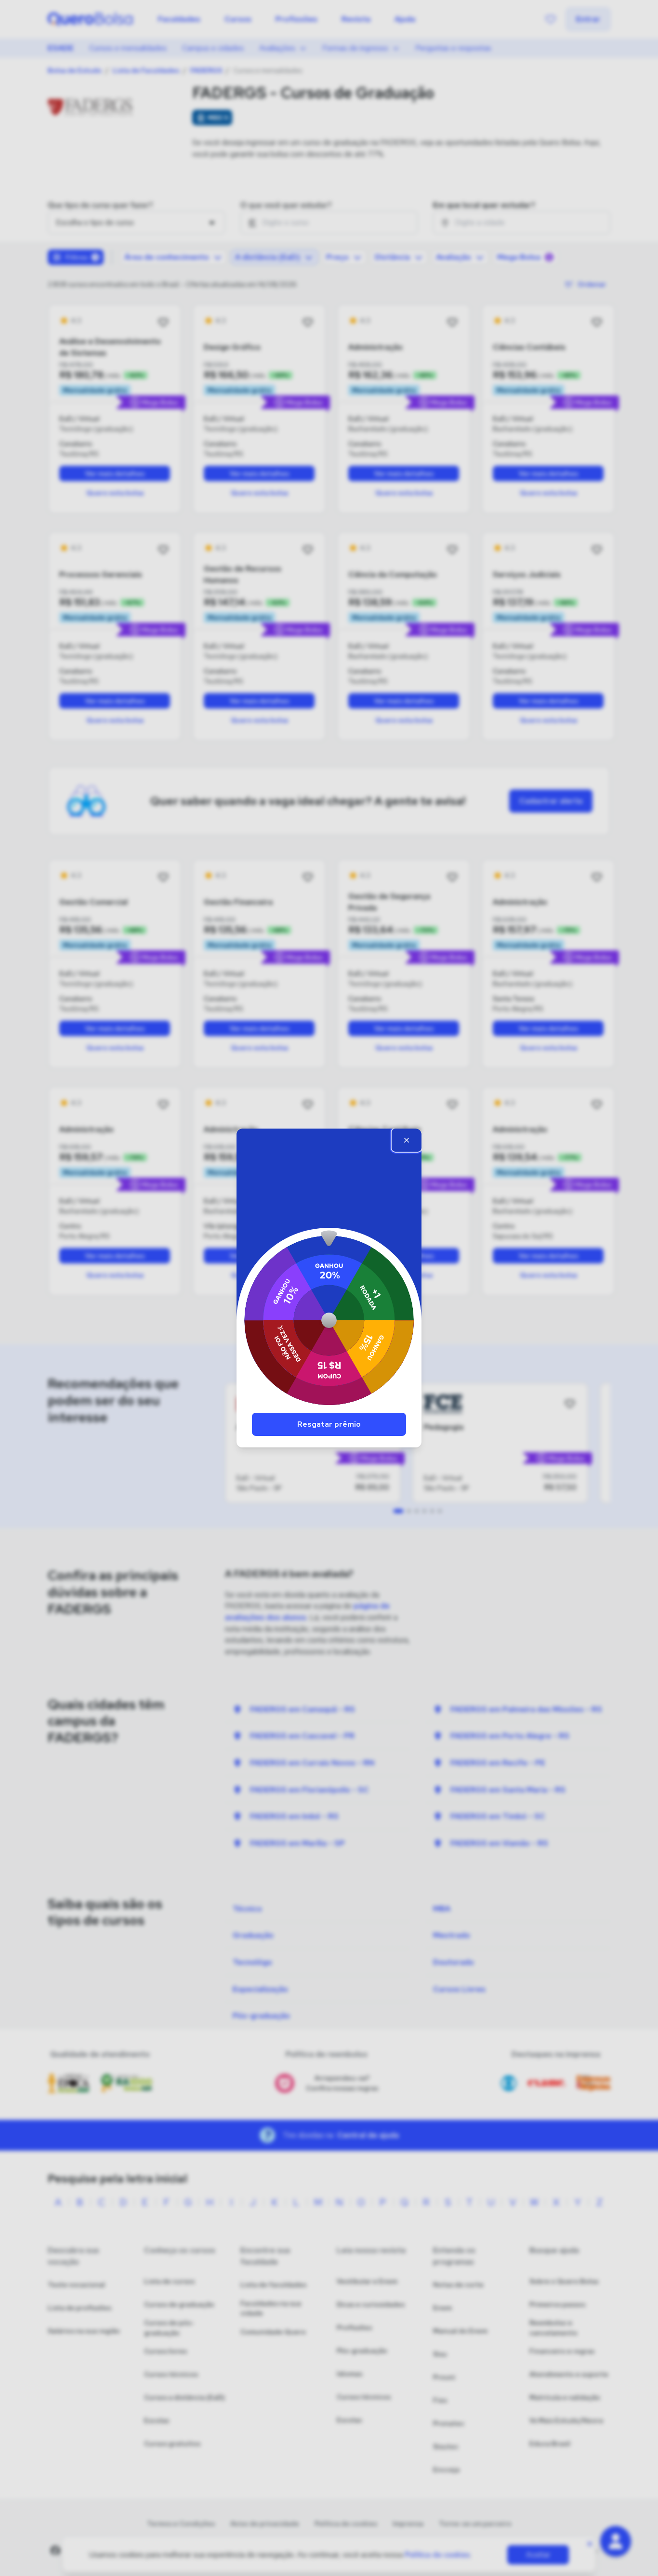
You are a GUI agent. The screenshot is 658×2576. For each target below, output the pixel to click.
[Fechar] (407, 1140)
